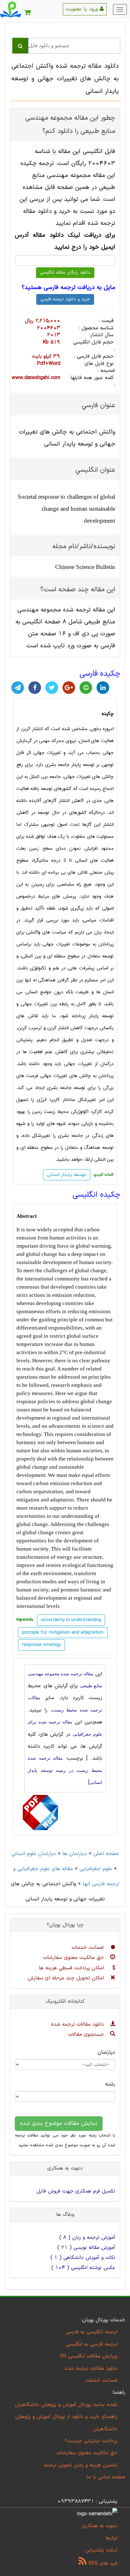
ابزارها (111, 2538)
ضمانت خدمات (89, 1948)
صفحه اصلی (106, 1854)
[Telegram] (18, 688)
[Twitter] (52, 688)
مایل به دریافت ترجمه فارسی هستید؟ (68, 288)
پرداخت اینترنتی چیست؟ (91, 2441)
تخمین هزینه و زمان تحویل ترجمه (81, 2465)
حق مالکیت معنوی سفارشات (74, 1958)
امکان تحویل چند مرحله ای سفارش (67, 1978)
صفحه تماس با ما (106, 2477)
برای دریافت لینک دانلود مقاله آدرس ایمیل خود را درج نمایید (65, 241)
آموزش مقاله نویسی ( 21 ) (86, 2248)
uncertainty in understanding (71, 1620)
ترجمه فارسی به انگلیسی (92, 2344)
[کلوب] (86, 688)
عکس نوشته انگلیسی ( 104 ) (83, 2268)
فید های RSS (102, 2563)
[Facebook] (35, 688)
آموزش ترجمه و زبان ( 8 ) (87, 2238)
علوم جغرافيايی (96, 1869)
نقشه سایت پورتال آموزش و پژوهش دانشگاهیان (66, 2405)
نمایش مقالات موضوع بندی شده (59, 2123)
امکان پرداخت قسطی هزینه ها (72, 1968)
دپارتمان (106, 2052)
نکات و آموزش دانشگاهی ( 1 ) (83, 2258)
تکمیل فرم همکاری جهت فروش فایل (76, 2191)
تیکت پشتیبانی (101, 2550)
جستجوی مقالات (87, 2034)
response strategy (41, 1645)
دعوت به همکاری (100, 2526)
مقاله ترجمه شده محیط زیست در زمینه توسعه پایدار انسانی (65, 1770)
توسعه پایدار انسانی (67, 1175)
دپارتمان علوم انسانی (34, 1854)
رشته (110, 2084)
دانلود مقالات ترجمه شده (78, 2024)
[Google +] (69, 688)
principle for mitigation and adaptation (63, 1633)
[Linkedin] (103, 688)
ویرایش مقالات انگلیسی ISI (89, 2356)
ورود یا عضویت (83, 9)
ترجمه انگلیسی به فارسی (92, 2332)
